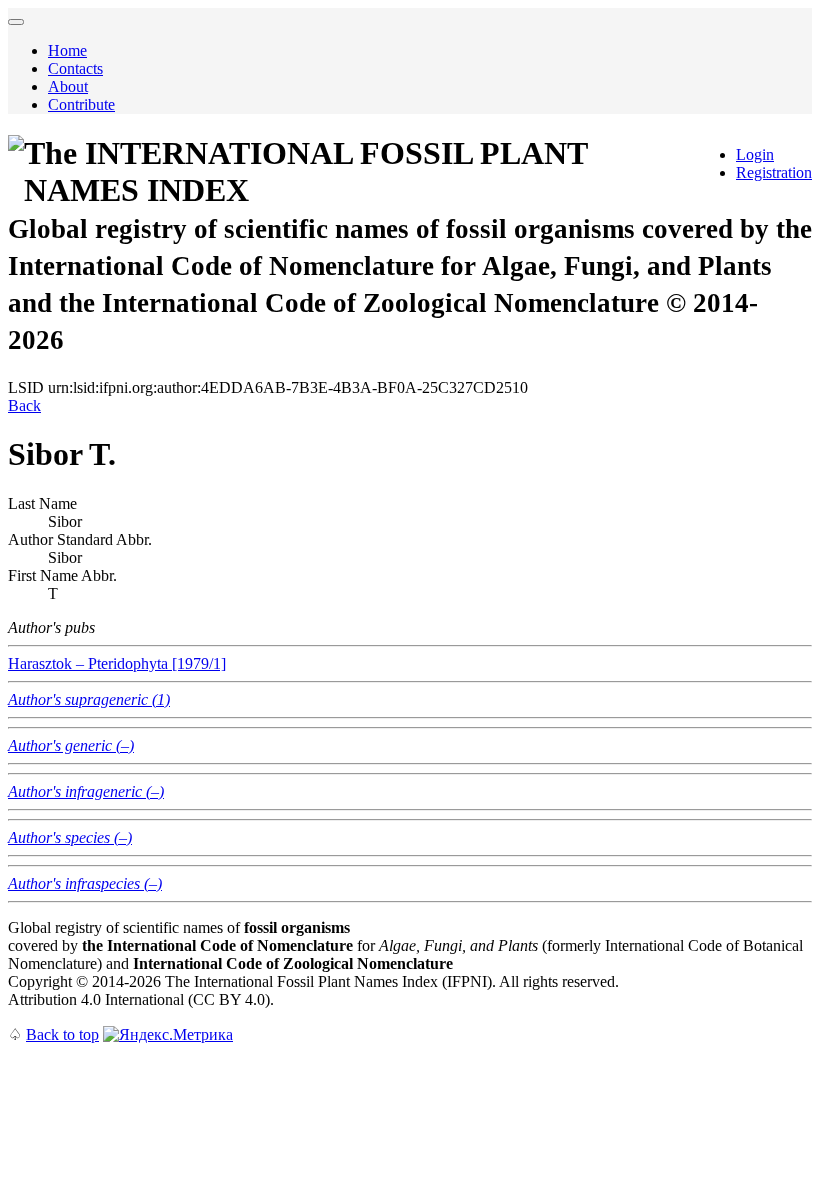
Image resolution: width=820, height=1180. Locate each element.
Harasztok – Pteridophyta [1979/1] (117, 663)
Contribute (81, 104)
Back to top (62, 1034)
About (68, 86)
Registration (774, 172)
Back (24, 405)
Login (755, 154)
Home (67, 50)
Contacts (75, 68)
